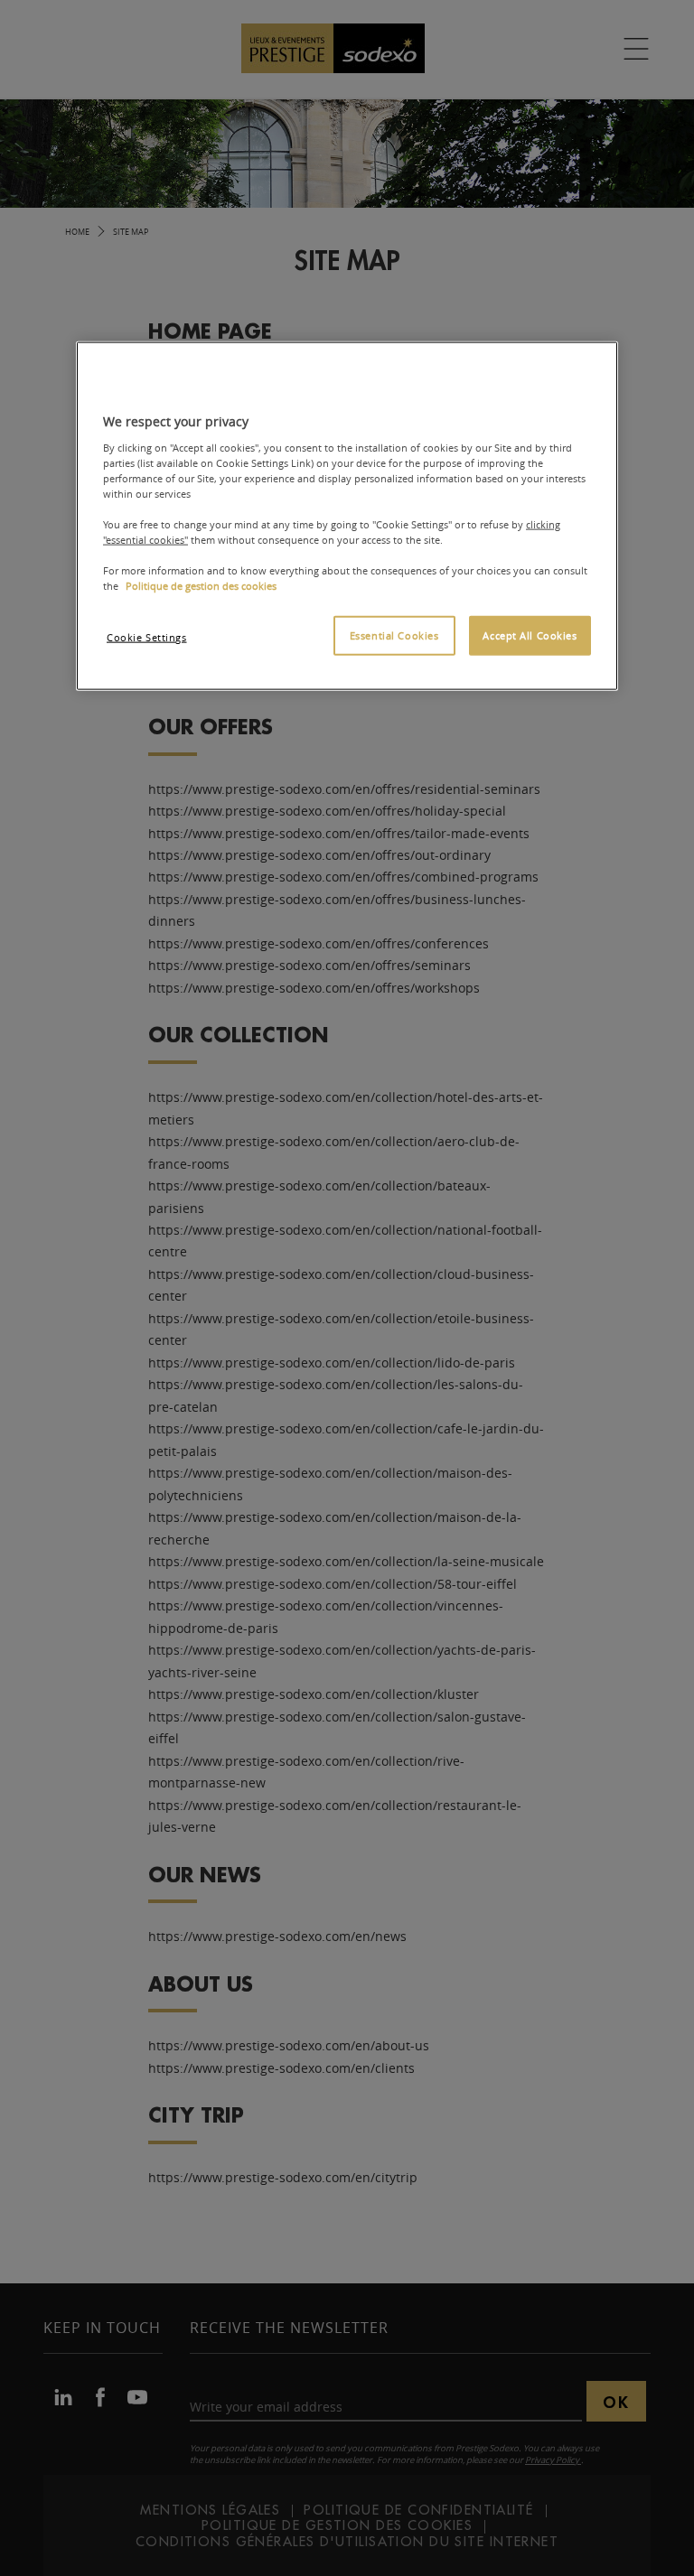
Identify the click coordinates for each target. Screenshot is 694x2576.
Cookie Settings (147, 637)
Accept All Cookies (530, 635)
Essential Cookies (394, 635)
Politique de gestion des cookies (201, 586)
